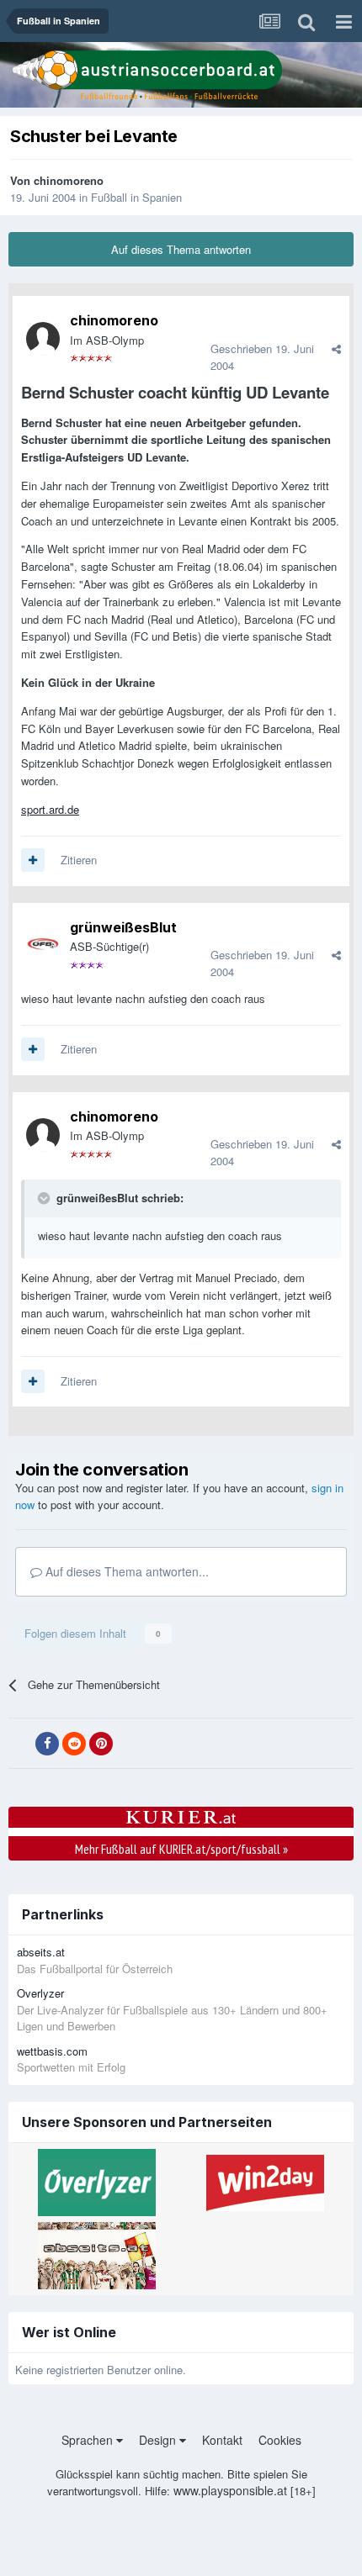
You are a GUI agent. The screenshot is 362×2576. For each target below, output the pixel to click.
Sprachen (89, 2440)
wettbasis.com (52, 2051)
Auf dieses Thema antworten (181, 249)
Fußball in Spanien (136, 197)
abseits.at (41, 1952)
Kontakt (222, 2440)
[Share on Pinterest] (101, 1744)
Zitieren (79, 860)
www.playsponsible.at (230, 2490)
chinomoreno (69, 180)
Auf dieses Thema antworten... (125, 1571)
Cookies (280, 2440)
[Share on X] (20, 1744)
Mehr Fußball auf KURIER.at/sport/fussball (181, 1849)
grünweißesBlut (123, 927)
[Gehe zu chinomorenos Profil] (43, 339)
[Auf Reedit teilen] (74, 1744)
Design (159, 2440)
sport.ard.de (50, 809)
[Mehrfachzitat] (33, 860)
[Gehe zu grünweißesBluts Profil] (43, 945)
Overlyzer (40, 1993)
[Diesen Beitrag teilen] (336, 348)
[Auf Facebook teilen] (47, 1744)
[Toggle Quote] (45, 1198)
